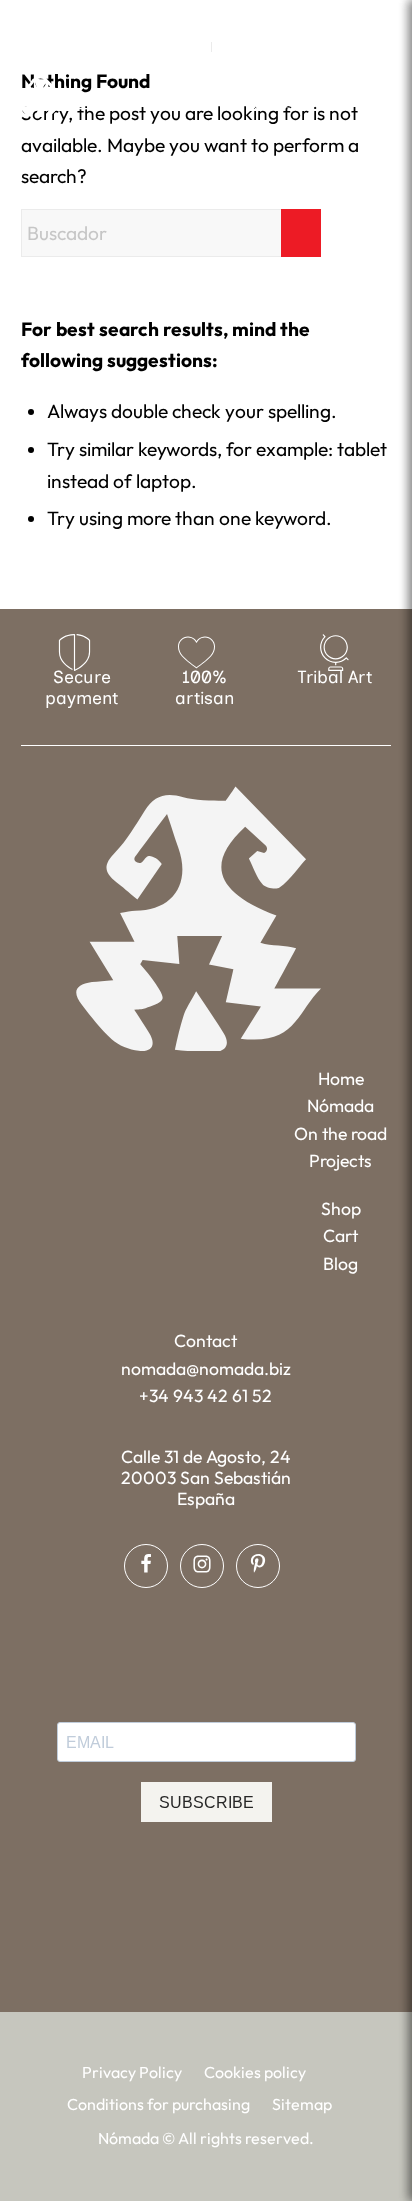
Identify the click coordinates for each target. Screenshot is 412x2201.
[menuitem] (191, 47)
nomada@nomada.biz (206, 1368)
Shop (341, 1208)
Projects (340, 1160)
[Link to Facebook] (176, 15)
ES (232, 47)
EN (191, 47)
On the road (340, 1133)
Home (341, 1078)
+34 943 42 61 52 (205, 1395)
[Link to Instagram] (205, 15)
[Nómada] (104, 97)
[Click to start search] (301, 233)
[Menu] (378, 95)
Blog (340, 1263)
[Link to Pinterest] (234, 15)
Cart (340, 1235)
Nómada (340, 1105)
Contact (205, 1340)
